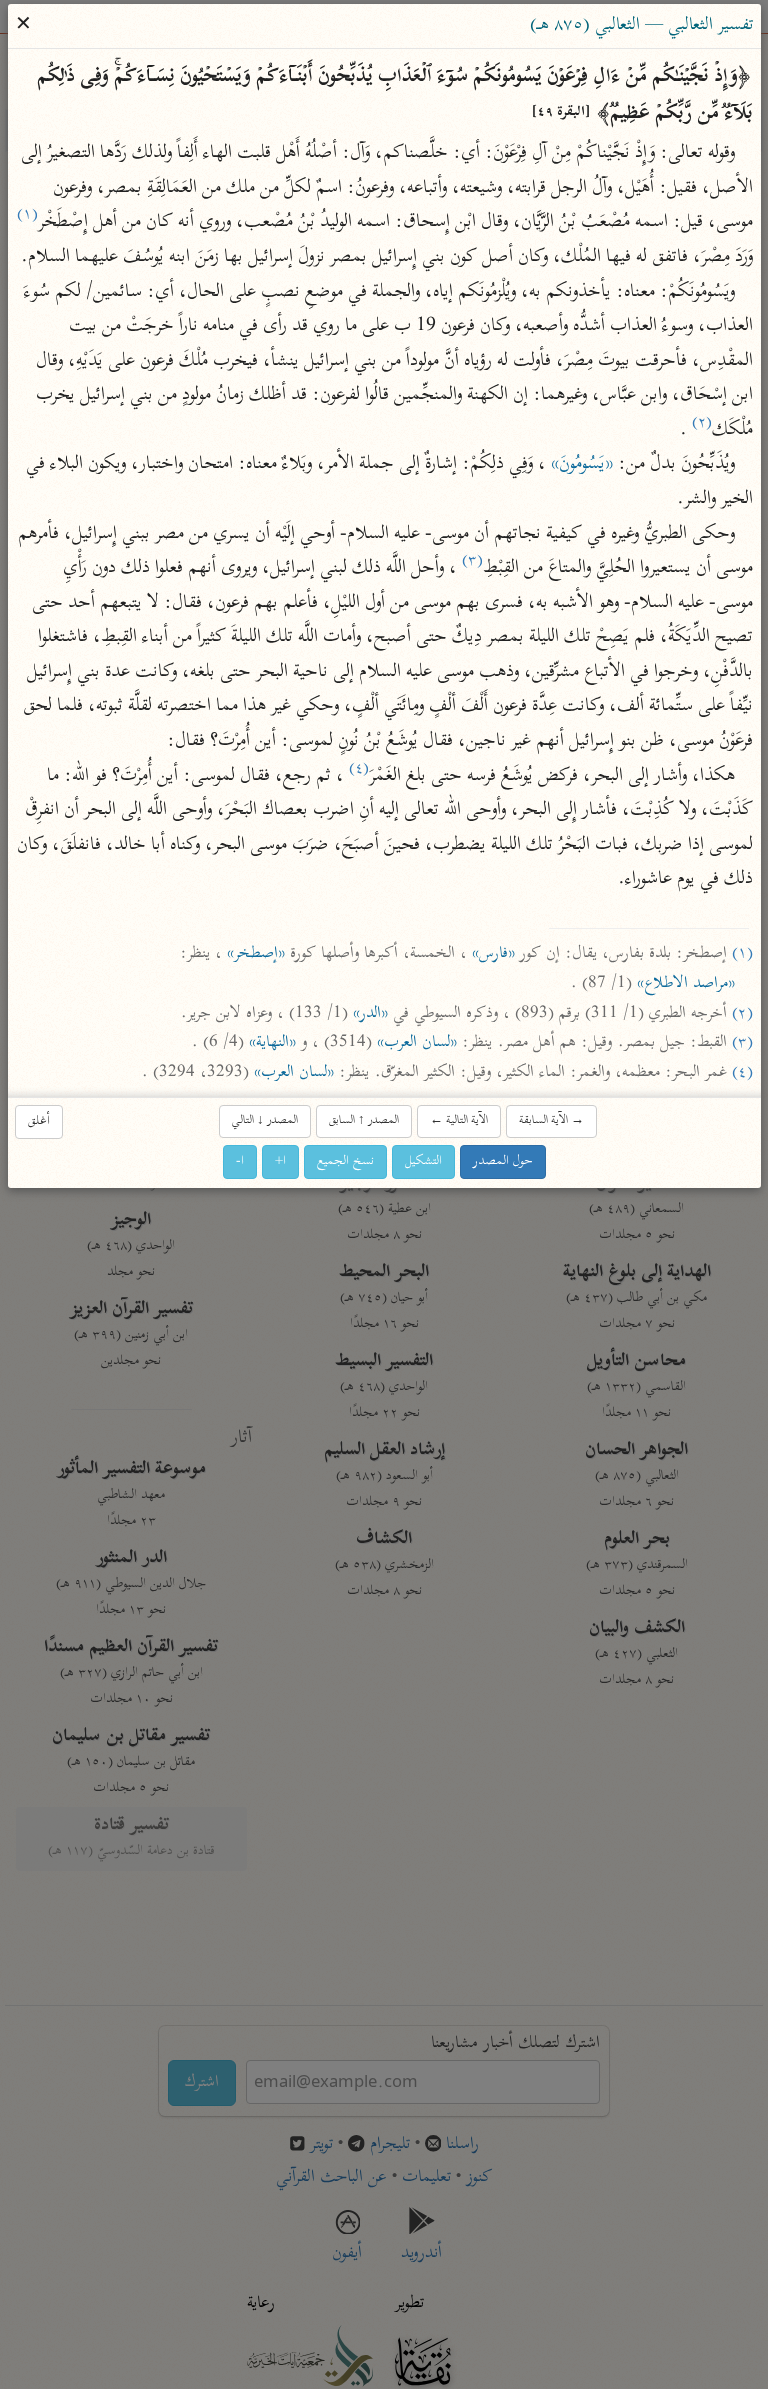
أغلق (39, 1121)
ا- (240, 1161)
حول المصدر (503, 1161)
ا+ (280, 1161)
